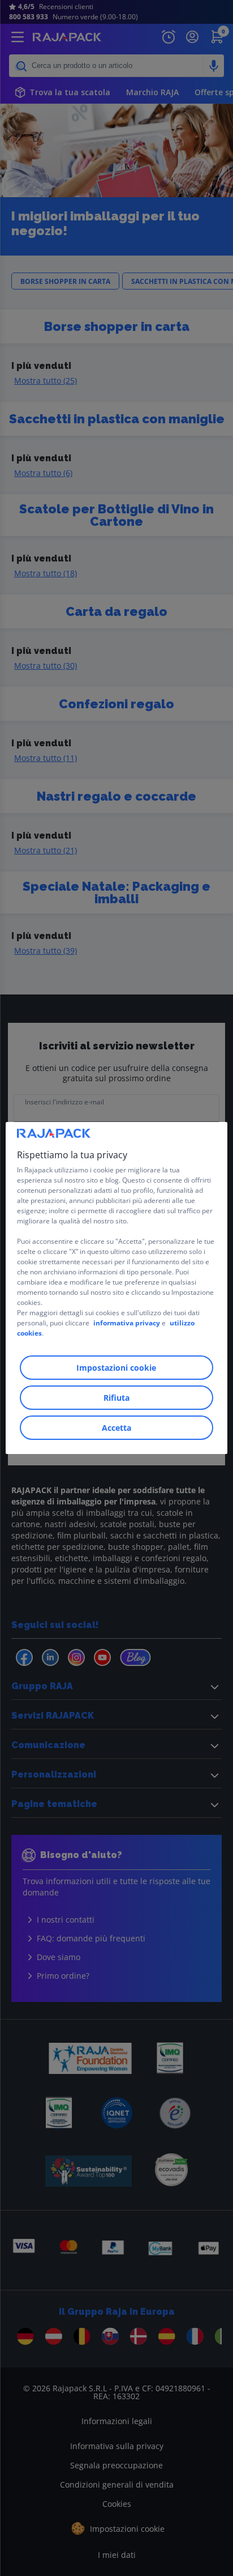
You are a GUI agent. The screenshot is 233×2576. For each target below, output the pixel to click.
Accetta (116, 1428)
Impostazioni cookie (116, 1368)
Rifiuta (116, 1398)
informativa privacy (127, 1323)
